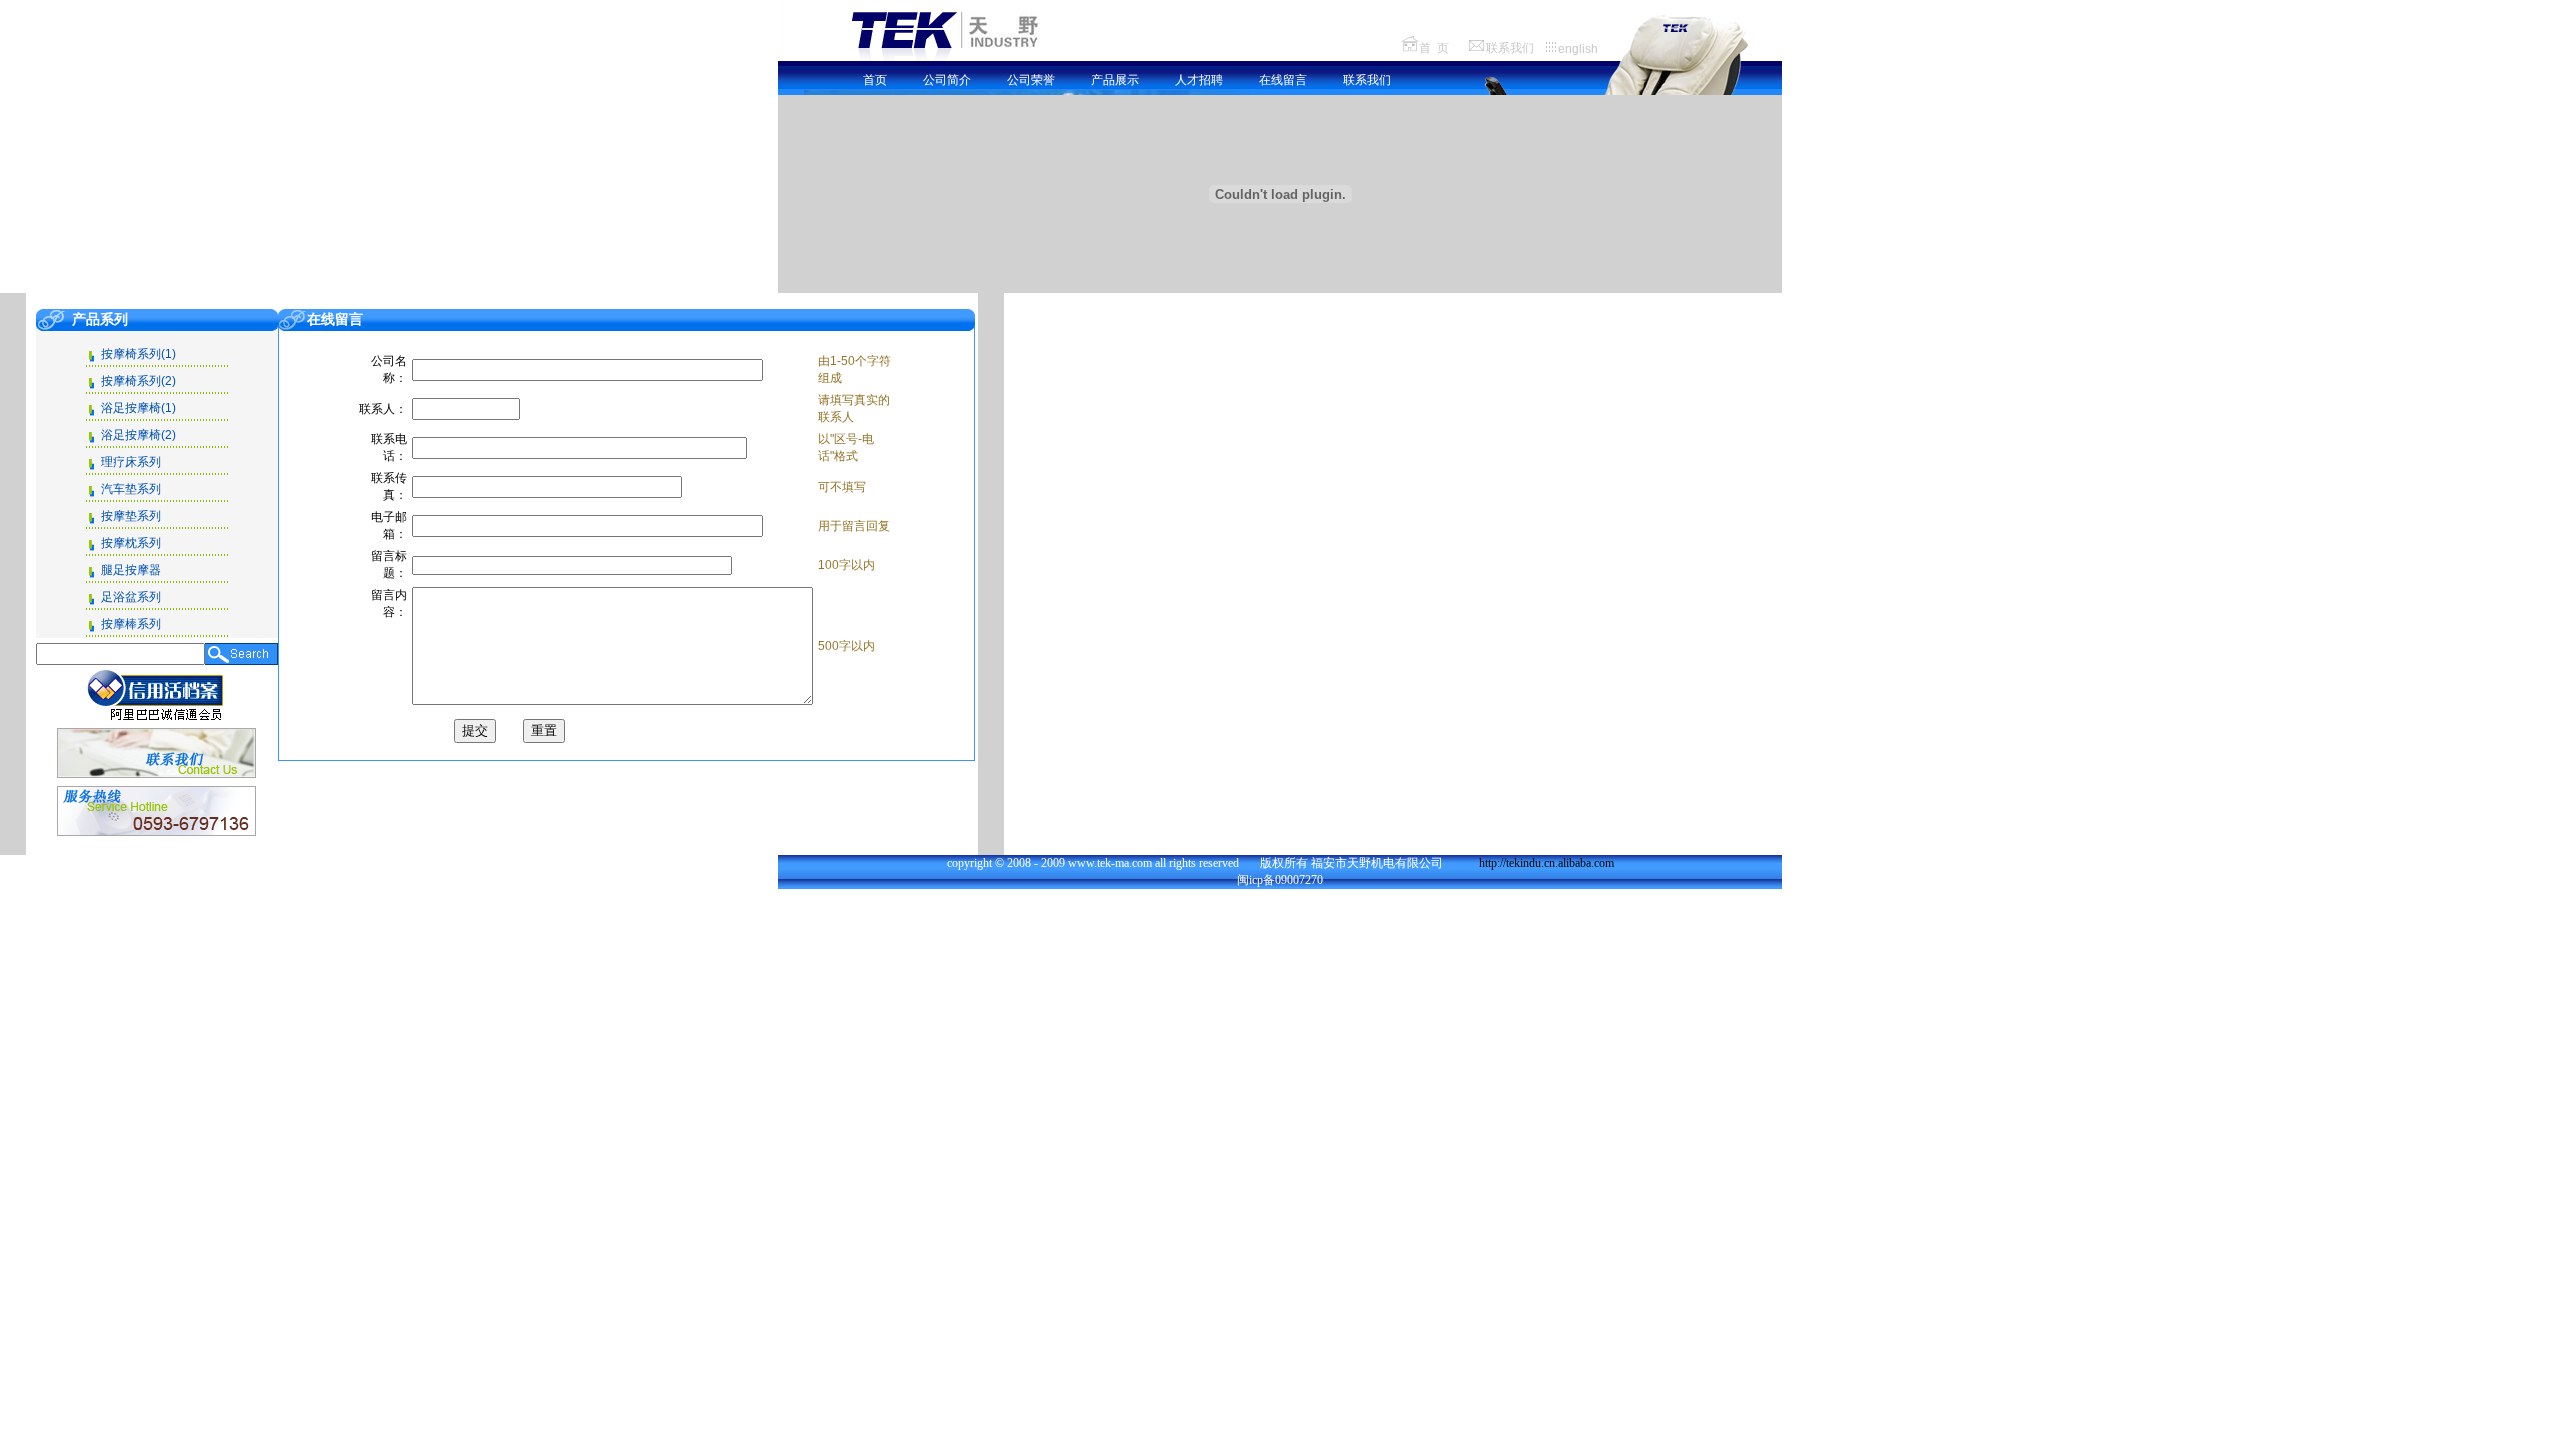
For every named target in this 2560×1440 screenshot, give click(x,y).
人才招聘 (1199, 80)
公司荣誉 (1031, 80)
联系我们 (1510, 48)
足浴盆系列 (131, 597)
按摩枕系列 (131, 543)
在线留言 (1283, 80)
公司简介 (947, 80)
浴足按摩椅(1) (138, 408)
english (1578, 49)
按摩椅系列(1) (138, 354)
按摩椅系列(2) (138, 381)
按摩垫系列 (131, 516)
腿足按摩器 (131, 570)
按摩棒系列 (131, 624)
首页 (875, 80)
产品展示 (1115, 80)
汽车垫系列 (131, 489)
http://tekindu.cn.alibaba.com (1546, 863)
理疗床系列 (131, 462)
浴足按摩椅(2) (138, 435)
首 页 (1434, 48)
